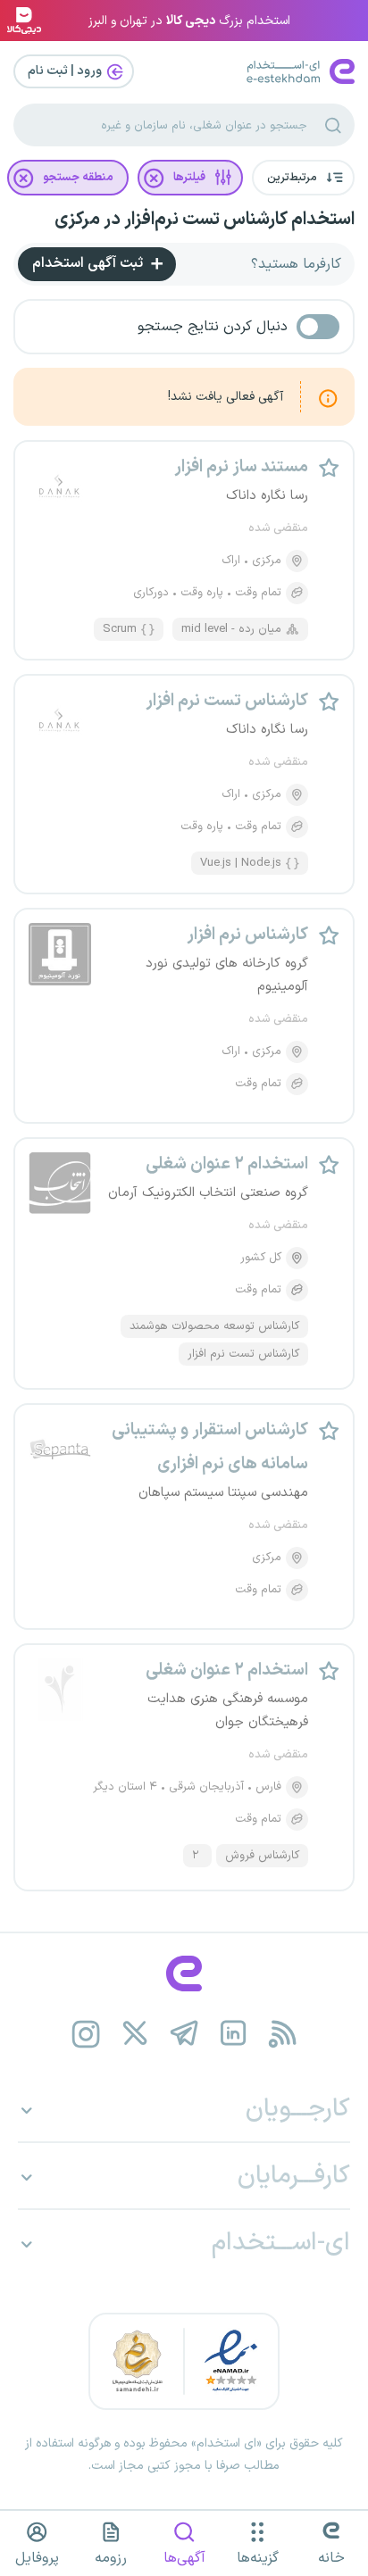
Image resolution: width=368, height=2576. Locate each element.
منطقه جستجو (78, 178)
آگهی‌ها (184, 2558)
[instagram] (86, 2034)
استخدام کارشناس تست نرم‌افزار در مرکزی (205, 220)
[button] (303, 178)
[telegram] (184, 2034)
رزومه (111, 2558)
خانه (331, 2558)
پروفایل (37, 2558)
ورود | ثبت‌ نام (66, 71)
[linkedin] (234, 2034)
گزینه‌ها (258, 2558)
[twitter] (135, 2034)
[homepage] (184, 1974)
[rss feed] (283, 2034)
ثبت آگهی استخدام (89, 263)
